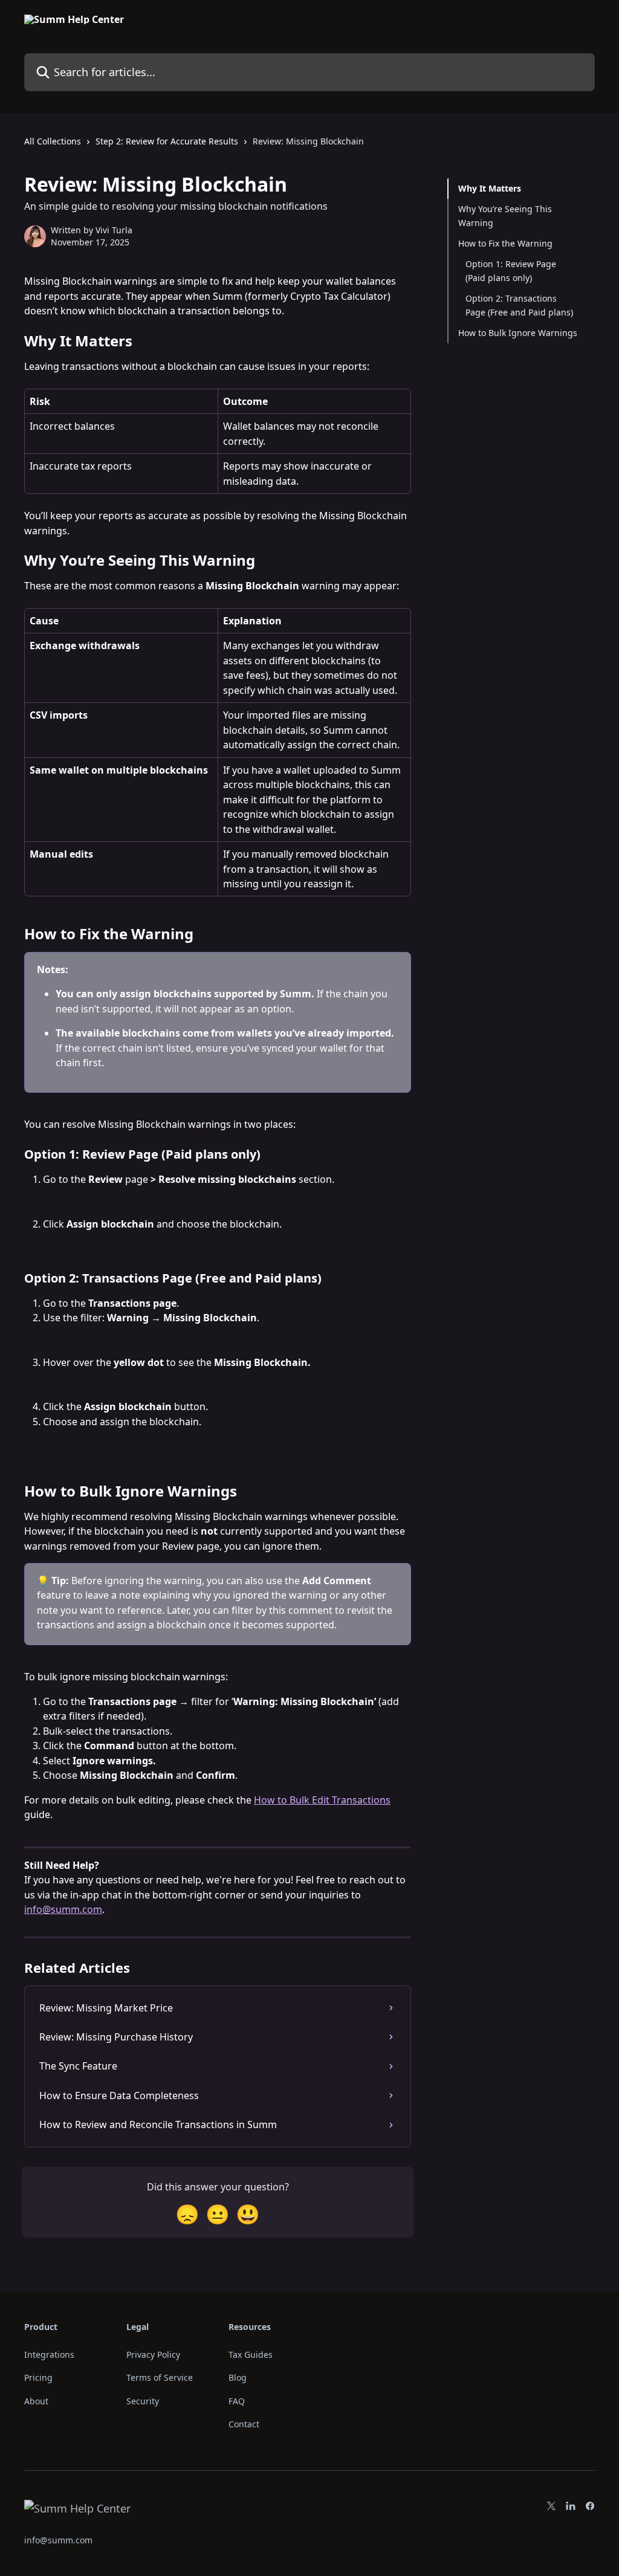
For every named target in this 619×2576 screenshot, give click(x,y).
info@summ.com (63, 1909)
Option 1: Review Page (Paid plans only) (511, 270)
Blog (238, 2377)
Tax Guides (251, 2354)
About (36, 2401)
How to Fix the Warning (505, 243)
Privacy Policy (153, 2354)
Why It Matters (490, 188)
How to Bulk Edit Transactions (322, 1800)
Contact (244, 2424)
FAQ (237, 2401)
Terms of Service (160, 2377)
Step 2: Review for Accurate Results (167, 141)
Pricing (38, 2377)
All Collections (53, 141)
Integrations (49, 2354)
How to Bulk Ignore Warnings (518, 333)
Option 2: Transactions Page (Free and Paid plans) (519, 305)
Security (143, 2401)
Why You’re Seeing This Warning (505, 215)
